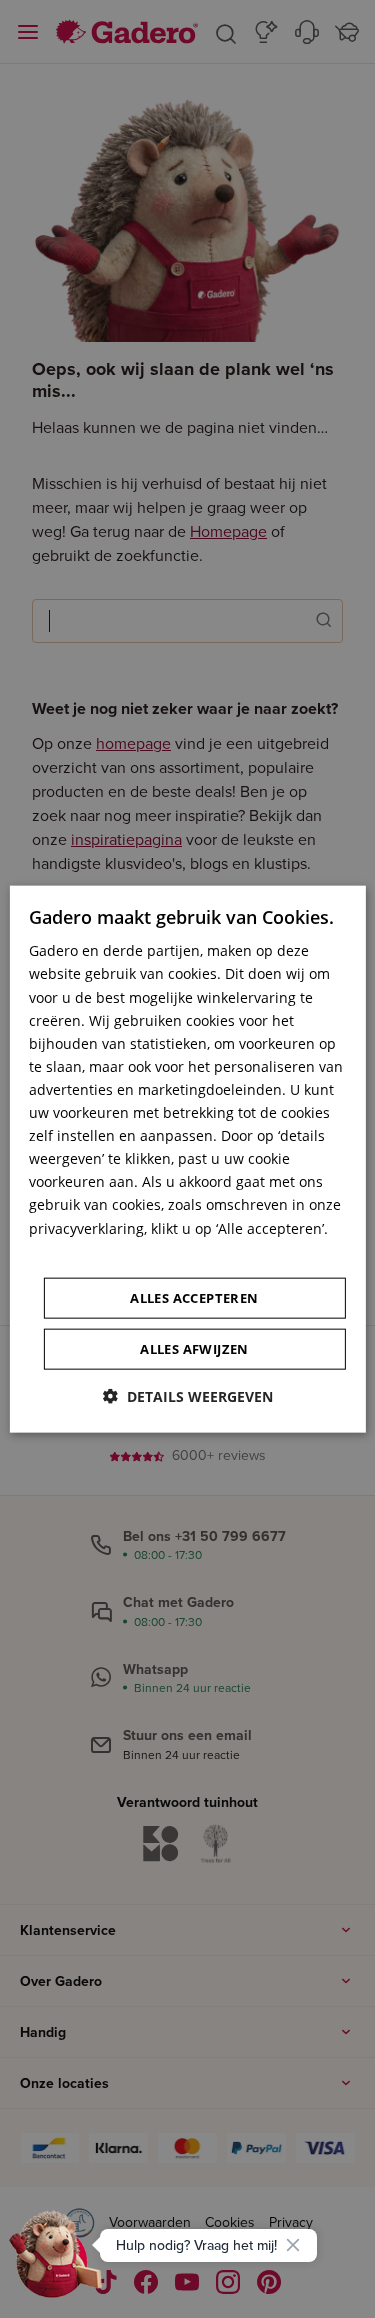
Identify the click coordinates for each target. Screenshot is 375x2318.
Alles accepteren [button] (194, 1297)
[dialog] (187, 1159)
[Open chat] (56, 2262)
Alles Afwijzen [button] (194, 1348)
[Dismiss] (293, 2245)
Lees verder (68, 1250)
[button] (188, 1395)
